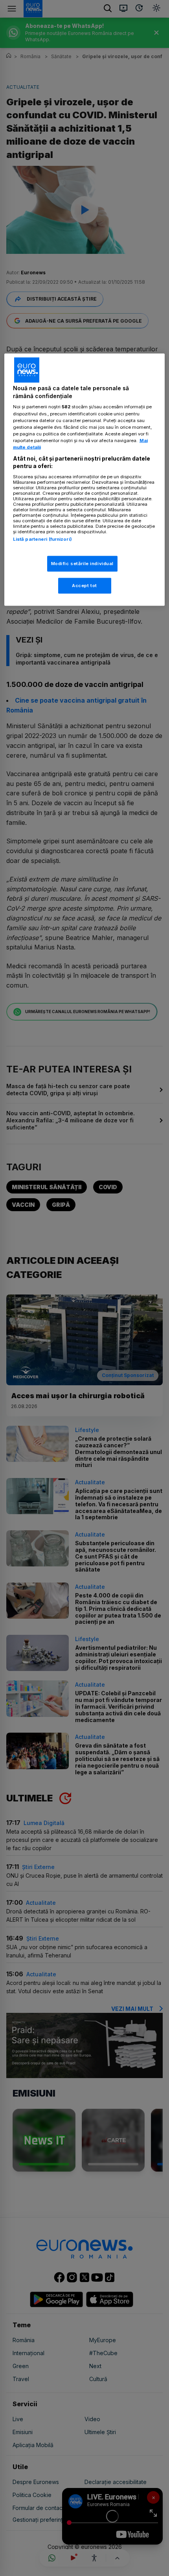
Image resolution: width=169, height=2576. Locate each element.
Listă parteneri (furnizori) (42, 539)
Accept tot (84, 586)
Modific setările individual (82, 564)
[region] (85, 480)
